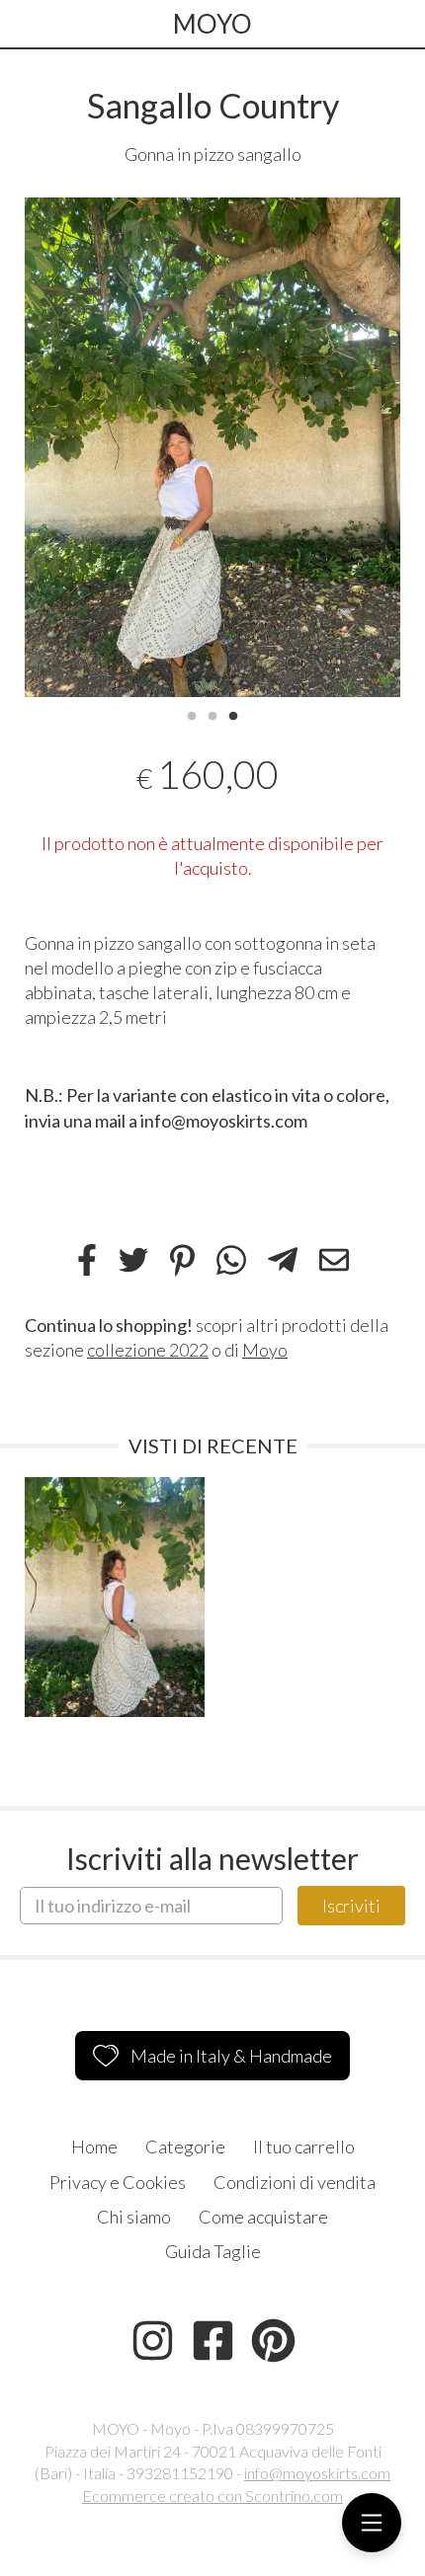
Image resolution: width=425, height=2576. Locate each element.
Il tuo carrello (304, 2147)
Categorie (185, 2147)
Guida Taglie (213, 2251)
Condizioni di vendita (295, 2182)
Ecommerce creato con (212, 2496)
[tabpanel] (212, 448)
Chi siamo (134, 2217)
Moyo (265, 1350)
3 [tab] (233, 714)
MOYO (212, 24)
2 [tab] (212, 714)
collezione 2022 (148, 1350)
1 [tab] (192, 714)
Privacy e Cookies (118, 2182)
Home (94, 2147)
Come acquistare (263, 2217)
